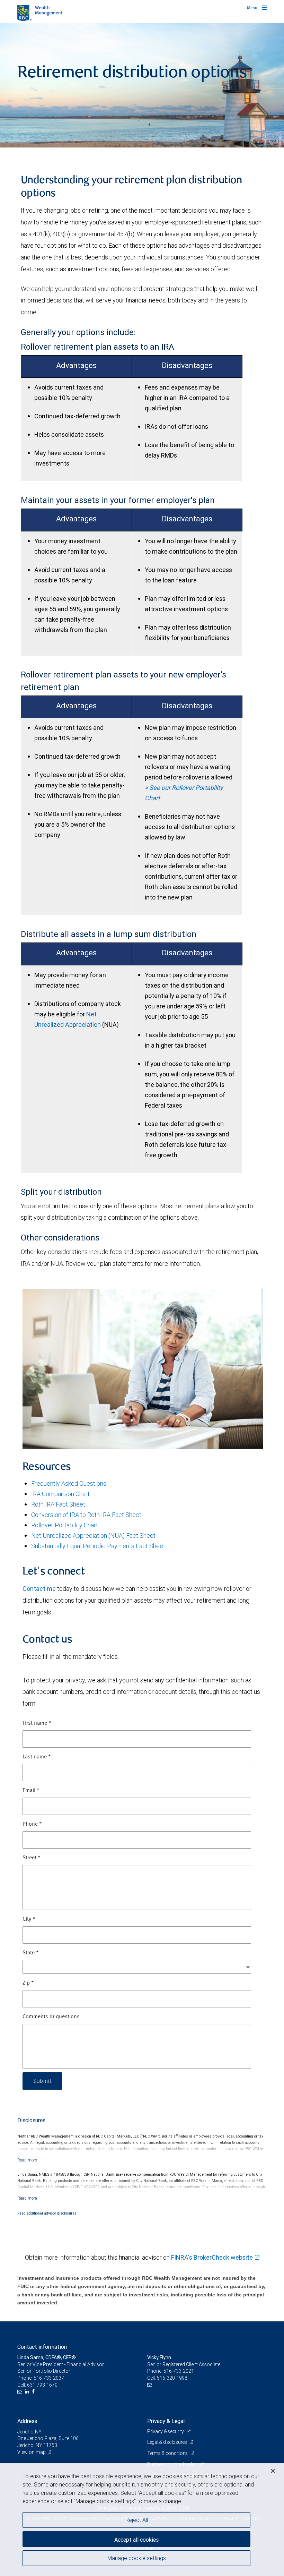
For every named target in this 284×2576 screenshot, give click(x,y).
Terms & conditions (168, 2453)
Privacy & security (166, 2431)
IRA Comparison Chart (60, 1494)
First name (37, 1723)
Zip (28, 1983)
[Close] (273, 2471)
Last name (37, 1757)
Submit (42, 2081)
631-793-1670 (42, 2385)
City (29, 1919)
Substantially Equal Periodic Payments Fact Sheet (98, 1546)
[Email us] (21, 2392)
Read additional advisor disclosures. (47, 2213)
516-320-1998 (172, 2378)
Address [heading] (27, 2421)
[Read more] (27, 2160)
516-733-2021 (179, 2371)
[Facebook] (34, 2392)
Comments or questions (51, 2017)
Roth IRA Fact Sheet (58, 1504)
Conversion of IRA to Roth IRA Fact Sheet (86, 1515)
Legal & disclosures (167, 2442)
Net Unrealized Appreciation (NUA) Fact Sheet (93, 1536)
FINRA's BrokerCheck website (212, 2257)
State (31, 1953)
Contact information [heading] (42, 2347)
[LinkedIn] (28, 2392)
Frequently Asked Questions (69, 1483)
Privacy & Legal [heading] (166, 2421)
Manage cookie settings (137, 2558)
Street (32, 1858)
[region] (142, 2520)
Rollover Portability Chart (65, 1525)
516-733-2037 (49, 2378)
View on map (32, 2452)
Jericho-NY (29, 2432)
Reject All (137, 2520)
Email (31, 1791)
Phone (32, 1824)
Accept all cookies (136, 2540)
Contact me (39, 1589)
